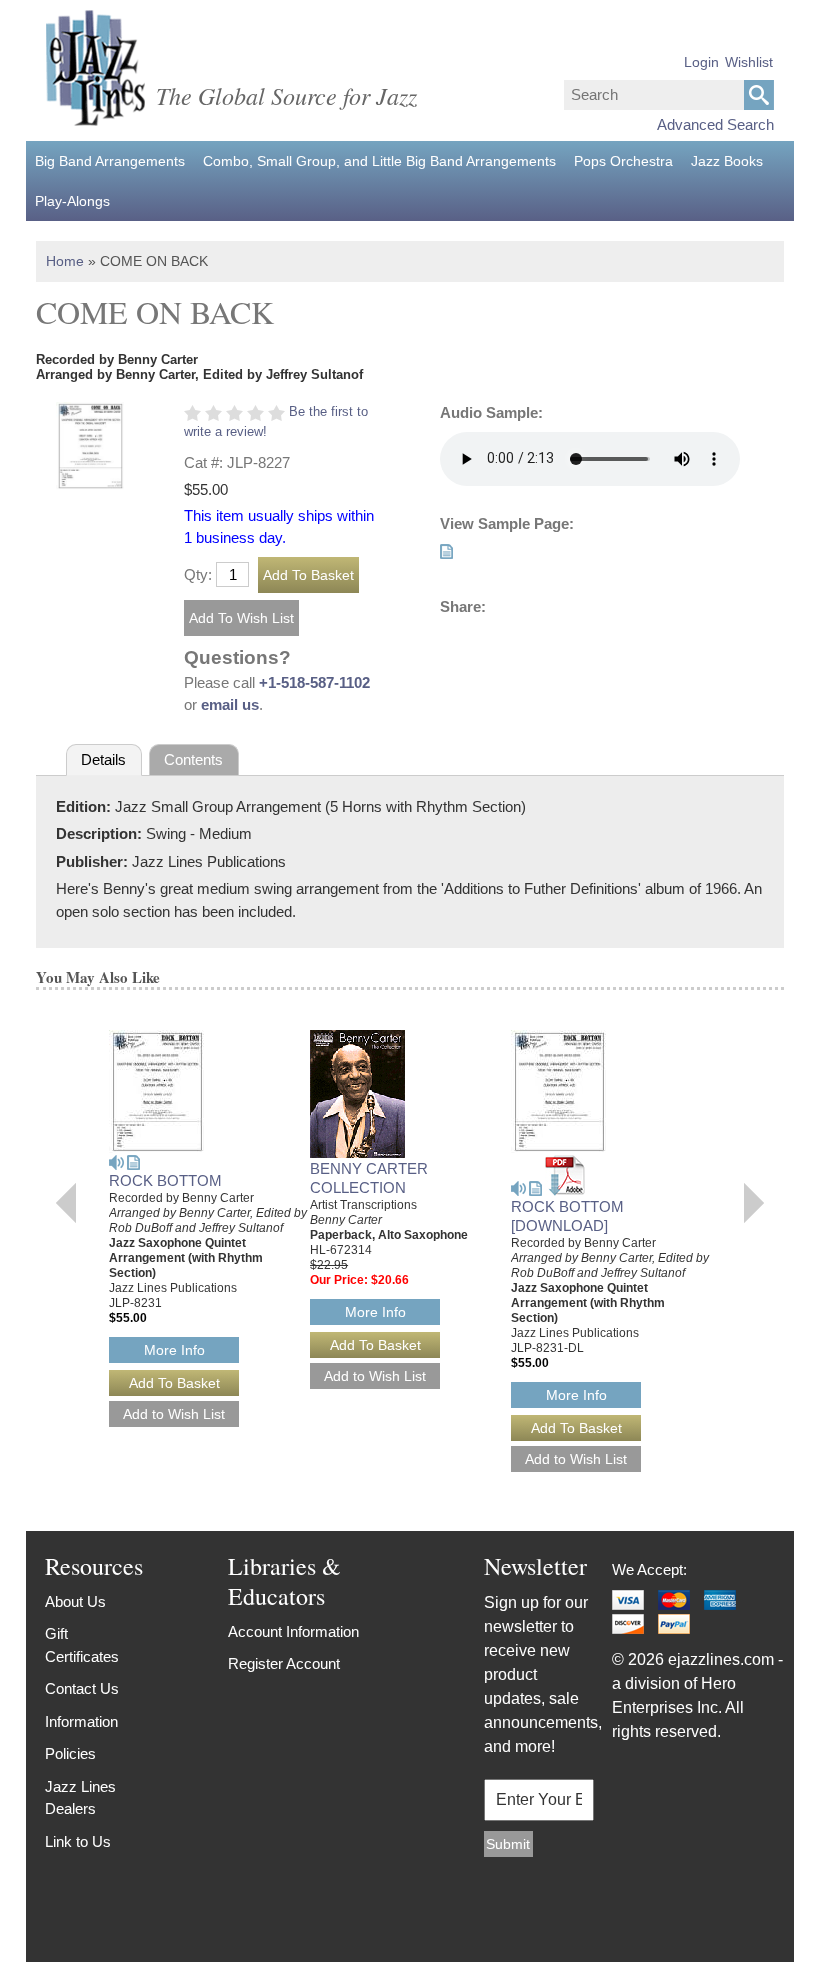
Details (103, 759)
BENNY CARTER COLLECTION (369, 1178)
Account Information (293, 1631)
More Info (174, 1350)
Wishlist (749, 62)
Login (701, 62)
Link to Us (78, 1841)
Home (65, 261)
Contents (193, 759)
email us (230, 704)
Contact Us (82, 1688)
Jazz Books (727, 161)
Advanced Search (715, 124)
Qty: (198, 574)
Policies (70, 1753)
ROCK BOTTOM (165, 1180)
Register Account (284, 1663)
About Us (75, 1601)
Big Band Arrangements (110, 161)
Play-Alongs (72, 201)
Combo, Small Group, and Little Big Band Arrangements (379, 161)
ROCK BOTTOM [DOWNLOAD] (567, 1216)
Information (81, 1721)
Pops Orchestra (623, 161)
